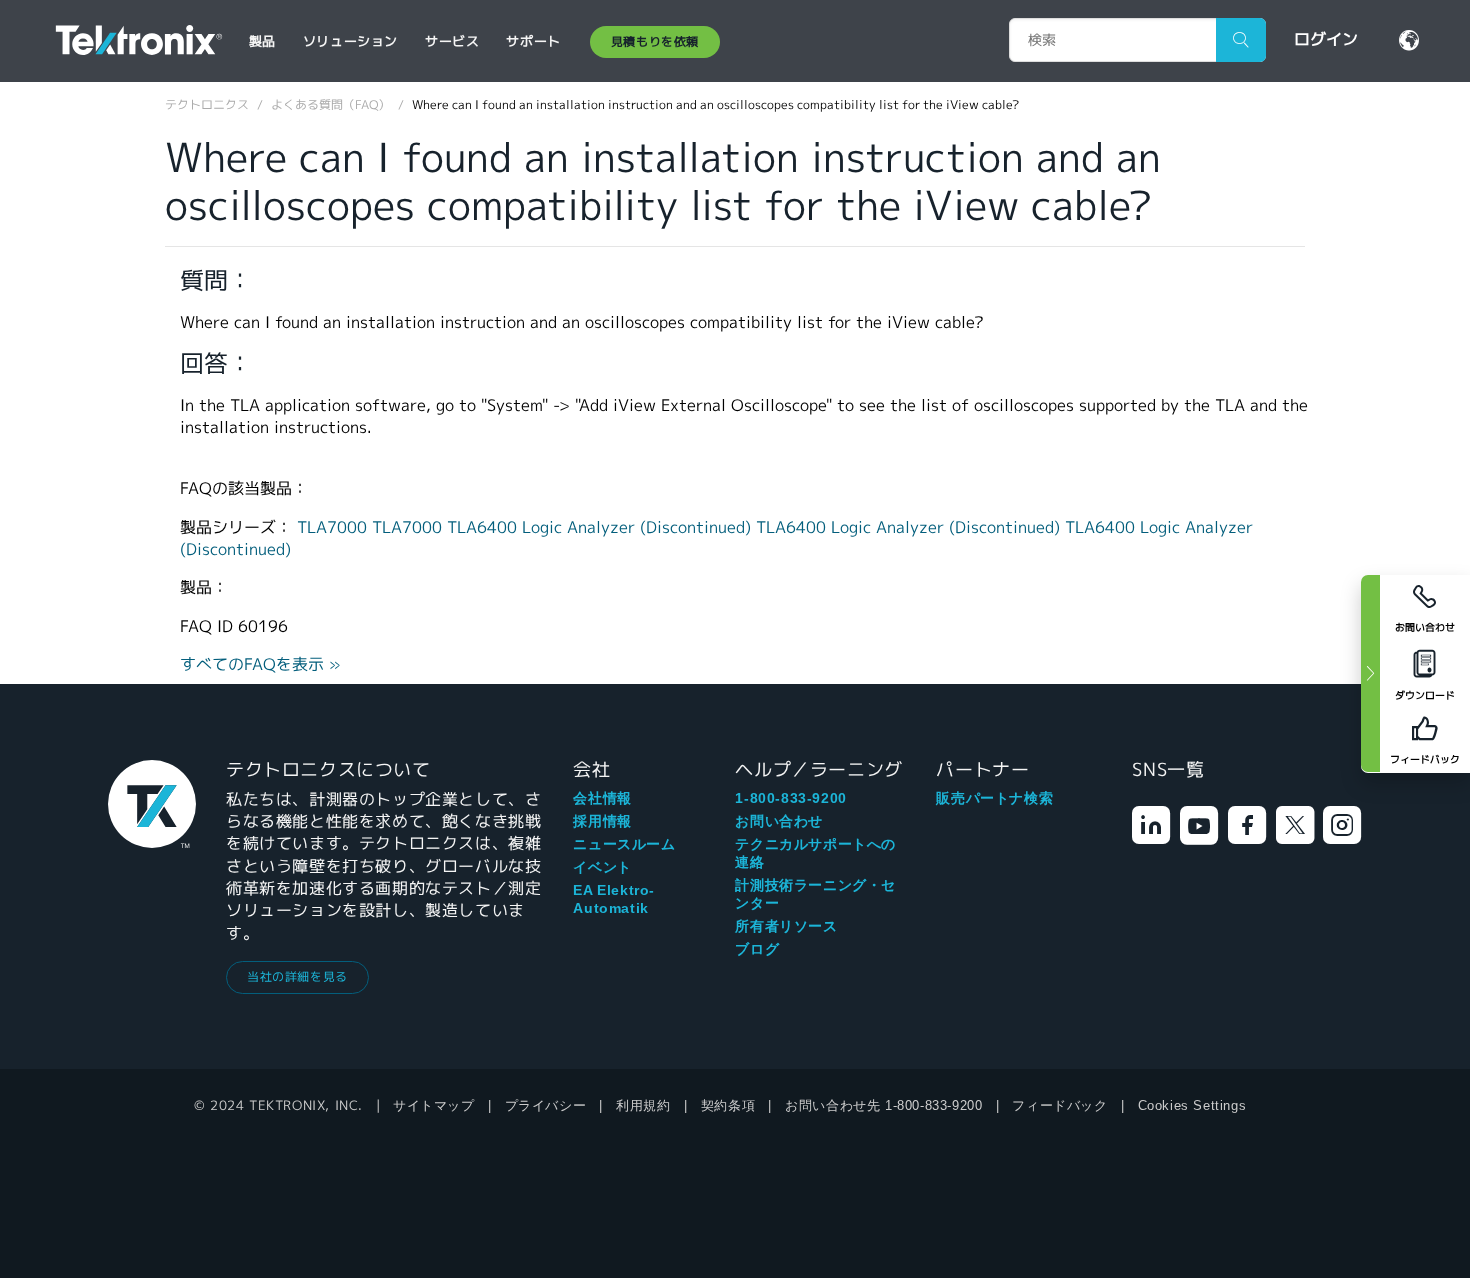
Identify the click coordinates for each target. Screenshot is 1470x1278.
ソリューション (350, 41)
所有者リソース (786, 926)
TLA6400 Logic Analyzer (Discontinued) (601, 527)
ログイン (1326, 39)
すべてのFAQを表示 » (260, 664)
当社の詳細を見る (297, 976)
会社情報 (602, 798)
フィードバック (1059, 1105)
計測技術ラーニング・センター (815, 894)
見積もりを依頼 (655, 41)
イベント (602, 867)
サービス (452, 41)
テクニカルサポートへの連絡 (815, 853)
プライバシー (546, 1105)
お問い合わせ (779, 821)
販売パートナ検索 (994, 798)
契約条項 (728, 1105)
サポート (533, 41)
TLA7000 (334, 527)
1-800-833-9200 (790, 798)
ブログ (757, 949)
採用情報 (602, 821)
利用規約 (643, 1105)
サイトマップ (434, 1105)
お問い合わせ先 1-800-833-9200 (883, 1105)
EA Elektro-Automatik (614, 899)
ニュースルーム (624, 844)
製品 (262, 41)
